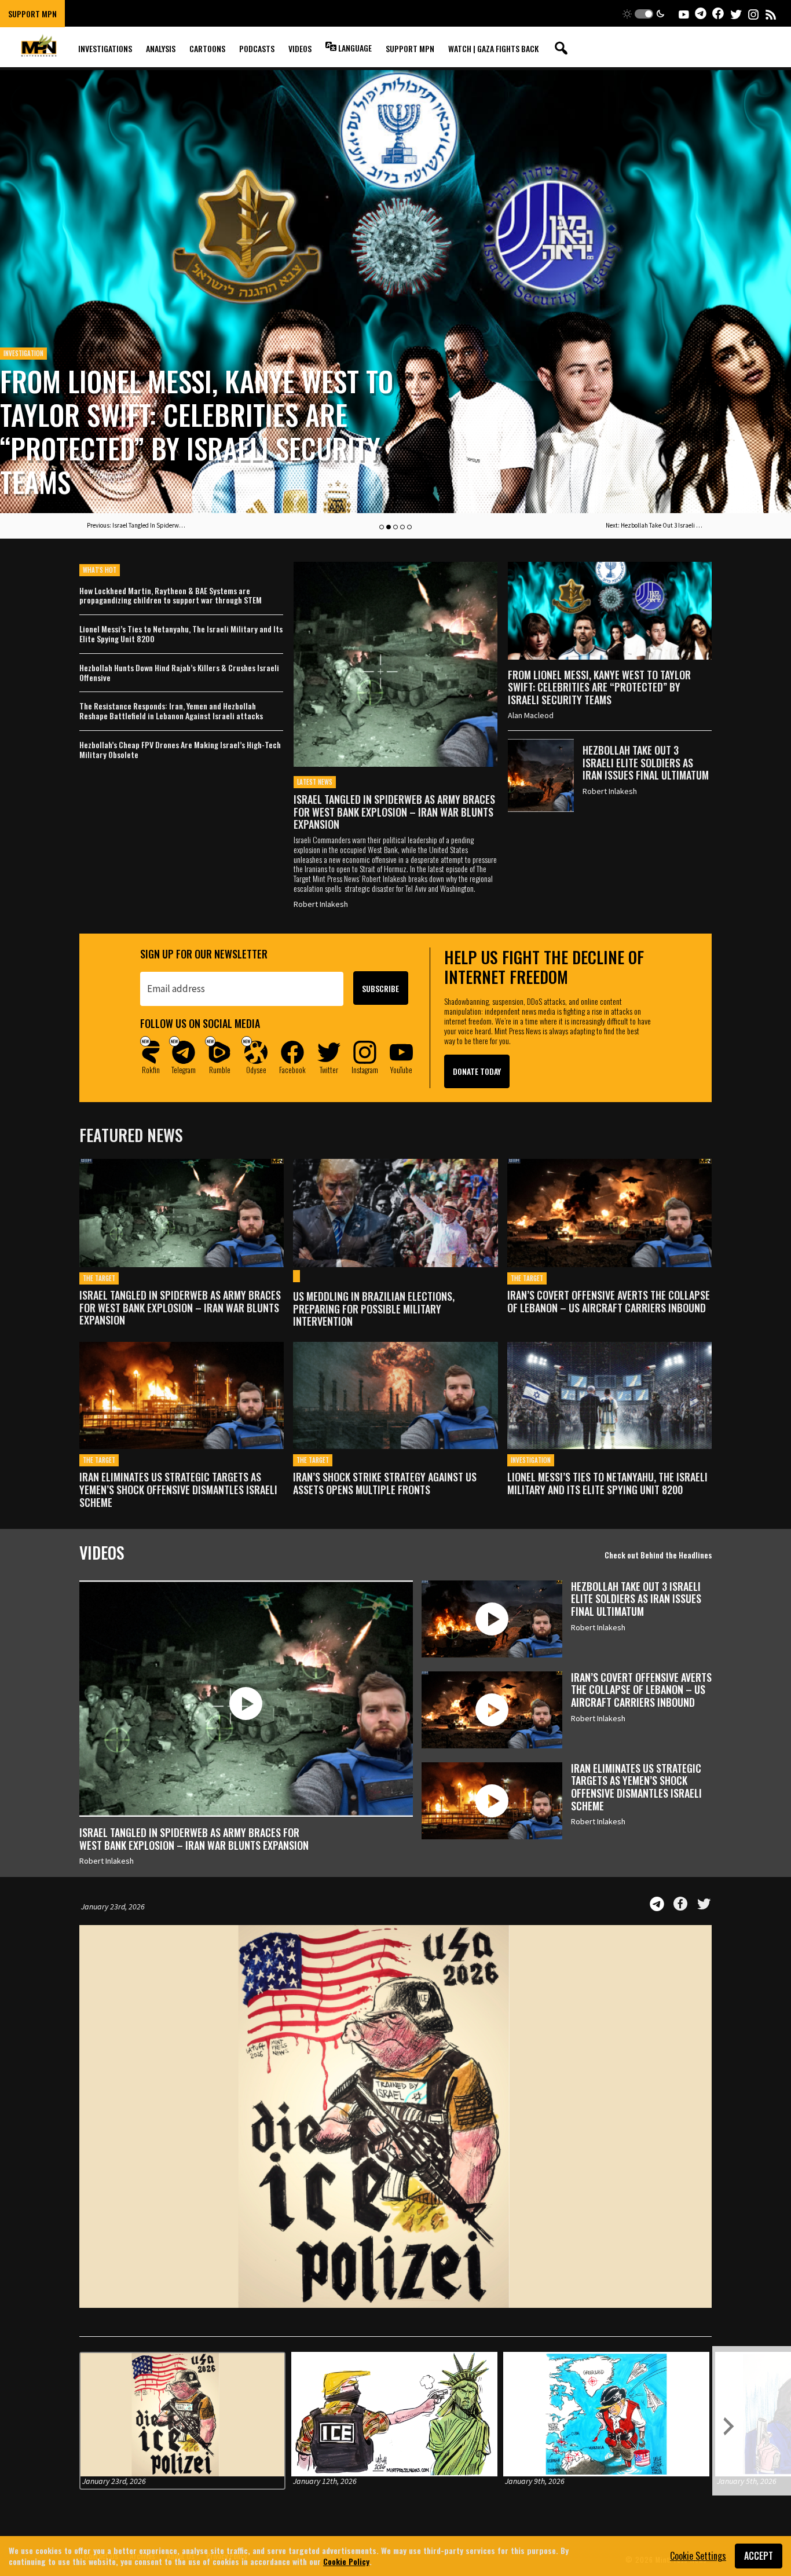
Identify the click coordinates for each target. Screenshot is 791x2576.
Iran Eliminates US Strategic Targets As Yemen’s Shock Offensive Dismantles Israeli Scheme (178, 1490)
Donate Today (477, 1071)
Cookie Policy (346, 2561)
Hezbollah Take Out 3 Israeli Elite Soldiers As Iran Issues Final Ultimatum (646, 762)
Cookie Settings (698, 2556)
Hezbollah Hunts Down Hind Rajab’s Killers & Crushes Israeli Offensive (179, 673)
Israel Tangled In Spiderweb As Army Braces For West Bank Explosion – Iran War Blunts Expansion (394, 812)
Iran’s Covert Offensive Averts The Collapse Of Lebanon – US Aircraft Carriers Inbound (609, 1302)
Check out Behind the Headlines (658, 1555)
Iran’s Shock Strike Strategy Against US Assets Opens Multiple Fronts (385, 1483)
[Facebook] (680, 1904)
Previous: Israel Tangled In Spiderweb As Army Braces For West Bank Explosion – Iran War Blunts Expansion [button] (136, 525)
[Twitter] (704, 1904)
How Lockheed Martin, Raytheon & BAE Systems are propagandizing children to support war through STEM (171, 596)
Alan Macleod (531, 715)
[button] (644, 14)
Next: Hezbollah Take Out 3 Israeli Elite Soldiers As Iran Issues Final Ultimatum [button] (655, 525)
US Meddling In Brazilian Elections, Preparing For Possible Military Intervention (374, 1309)
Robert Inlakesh (321, 904)
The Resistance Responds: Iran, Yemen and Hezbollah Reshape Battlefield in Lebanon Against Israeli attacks (171, 711)
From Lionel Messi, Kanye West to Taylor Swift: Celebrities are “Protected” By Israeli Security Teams (197, 431)
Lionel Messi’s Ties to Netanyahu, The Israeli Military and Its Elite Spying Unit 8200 (181, 634)
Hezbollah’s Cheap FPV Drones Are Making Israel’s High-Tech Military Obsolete (180, 750)
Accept (759, 2556)
